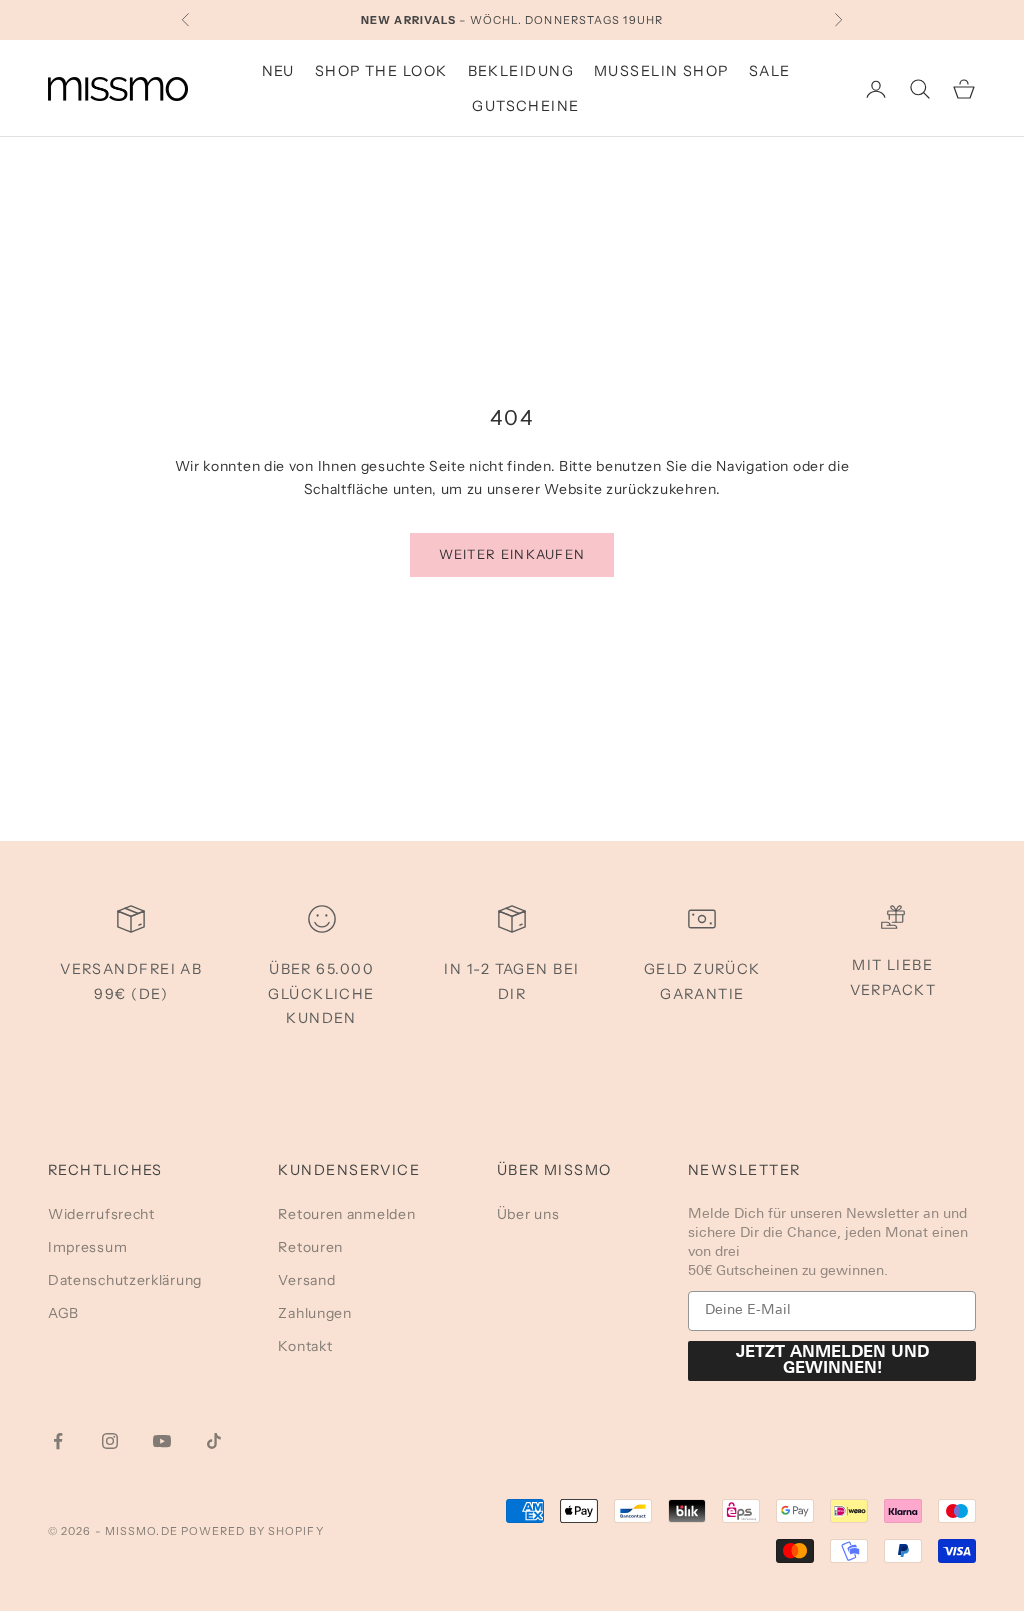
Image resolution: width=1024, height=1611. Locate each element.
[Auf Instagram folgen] (110, 1441)
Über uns (528, 1214)
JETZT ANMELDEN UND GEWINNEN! (832, 1361)
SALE (770, 71)
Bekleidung (521, 71)
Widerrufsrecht (101, 1214)
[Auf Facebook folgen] (58, 1441)
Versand (306, 1280)
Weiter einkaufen (512, 554)
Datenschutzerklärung (125, 1280)
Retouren (310, 1247)
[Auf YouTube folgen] (162, 1441)
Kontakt (305, 1346)
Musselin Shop (661, 71)
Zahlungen (314, 1313)
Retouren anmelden (346, 1214)
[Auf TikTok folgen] (214, 1441)
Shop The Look (381, 71)
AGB (63, 1313)
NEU (278, 71)
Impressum (87, 1247)
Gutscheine (525, 106)
